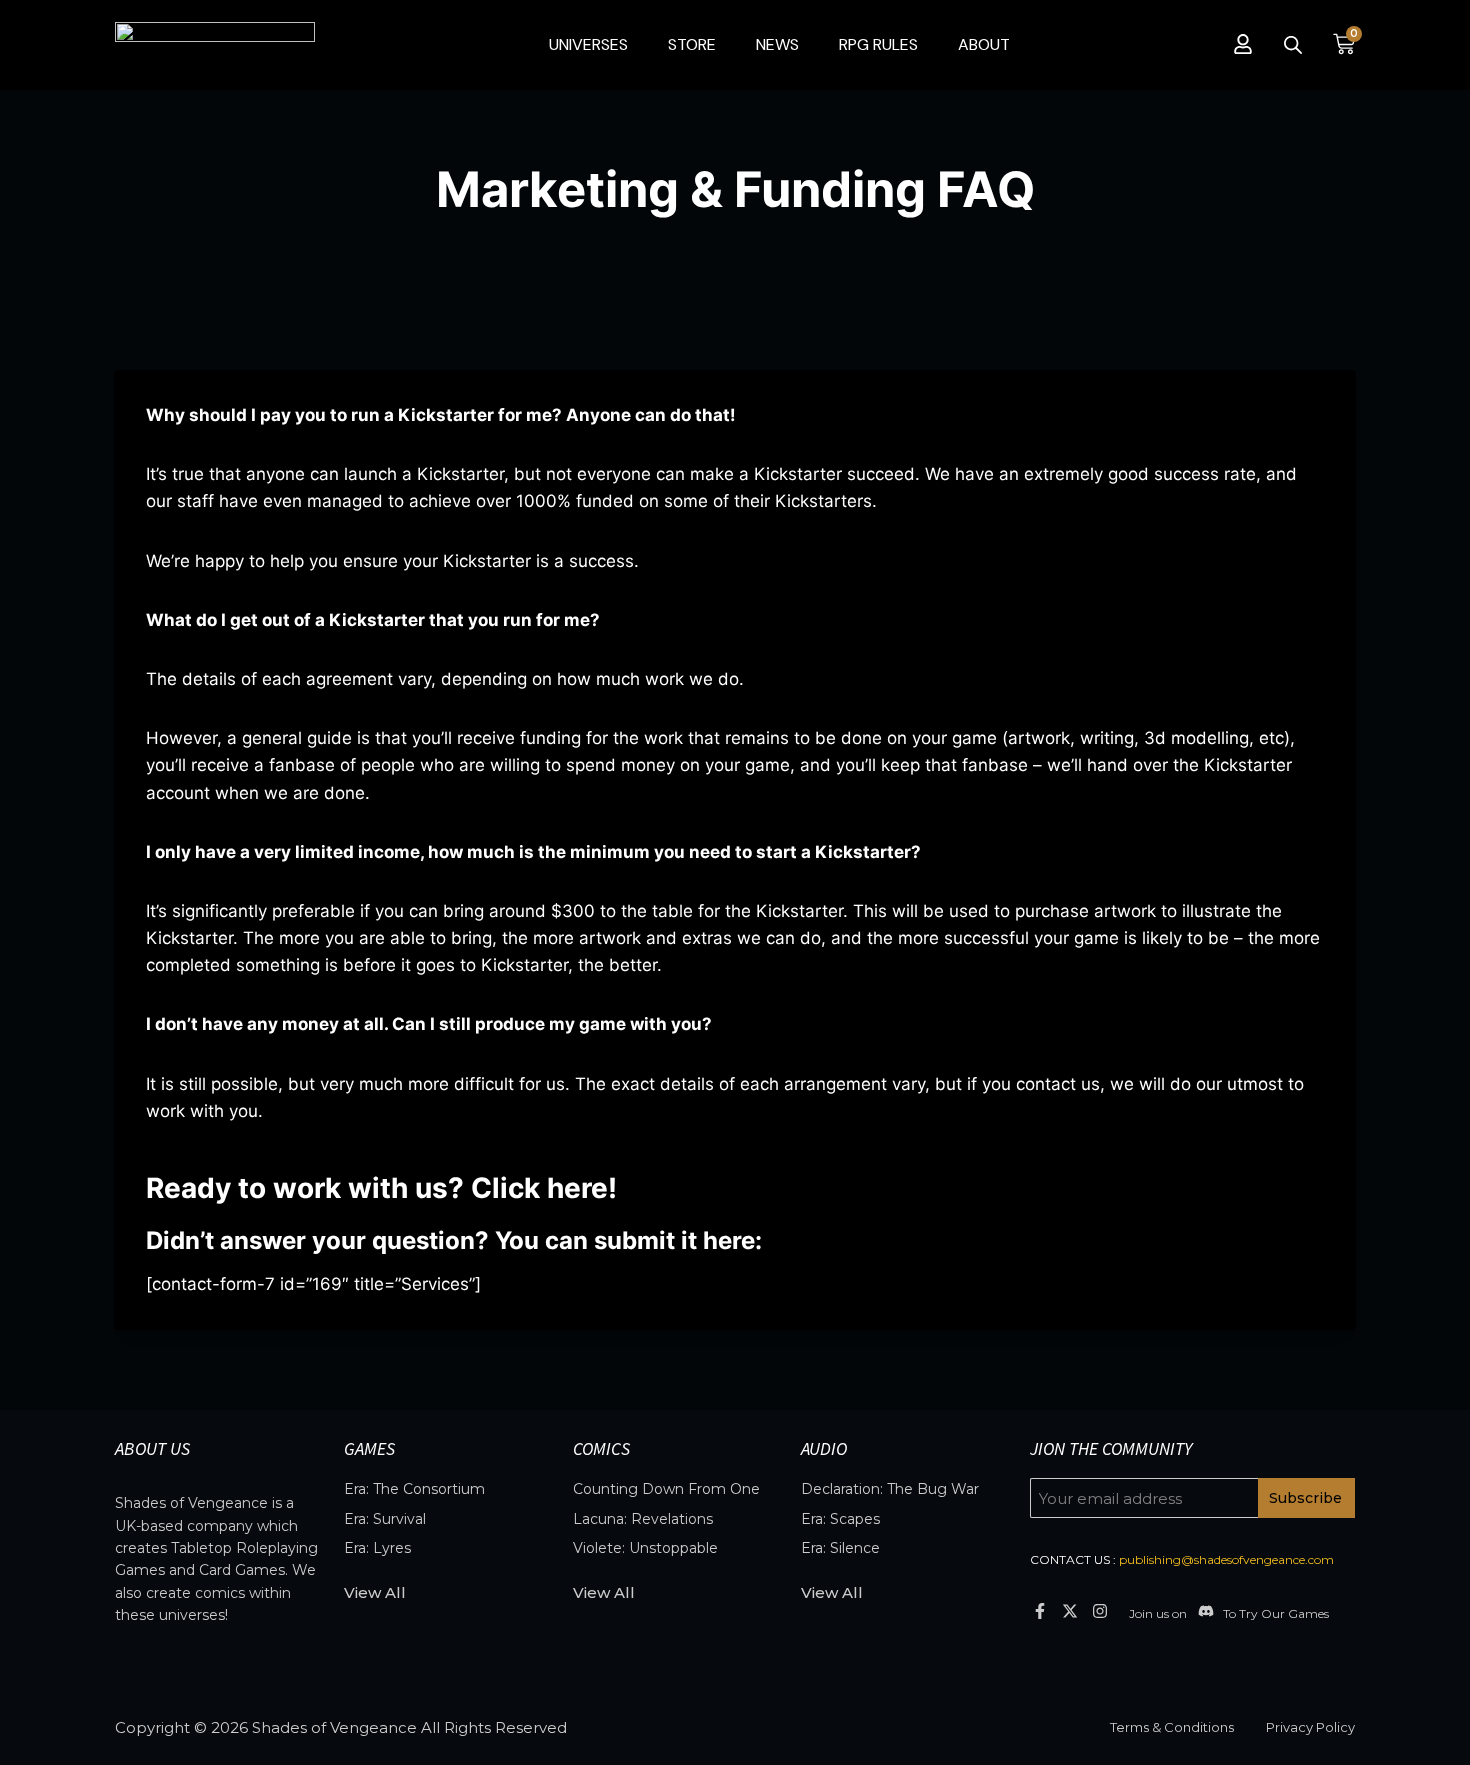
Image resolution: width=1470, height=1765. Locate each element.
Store (692, 44)
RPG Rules (878, 44)
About (984, 44)
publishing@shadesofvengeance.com (1226, 1559)
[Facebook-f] (1039, 1610)
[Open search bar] (1293, 45)
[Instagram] (1100, 1610)
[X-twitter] (1069, 1610)
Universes (588, 44)
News (777, 44)
